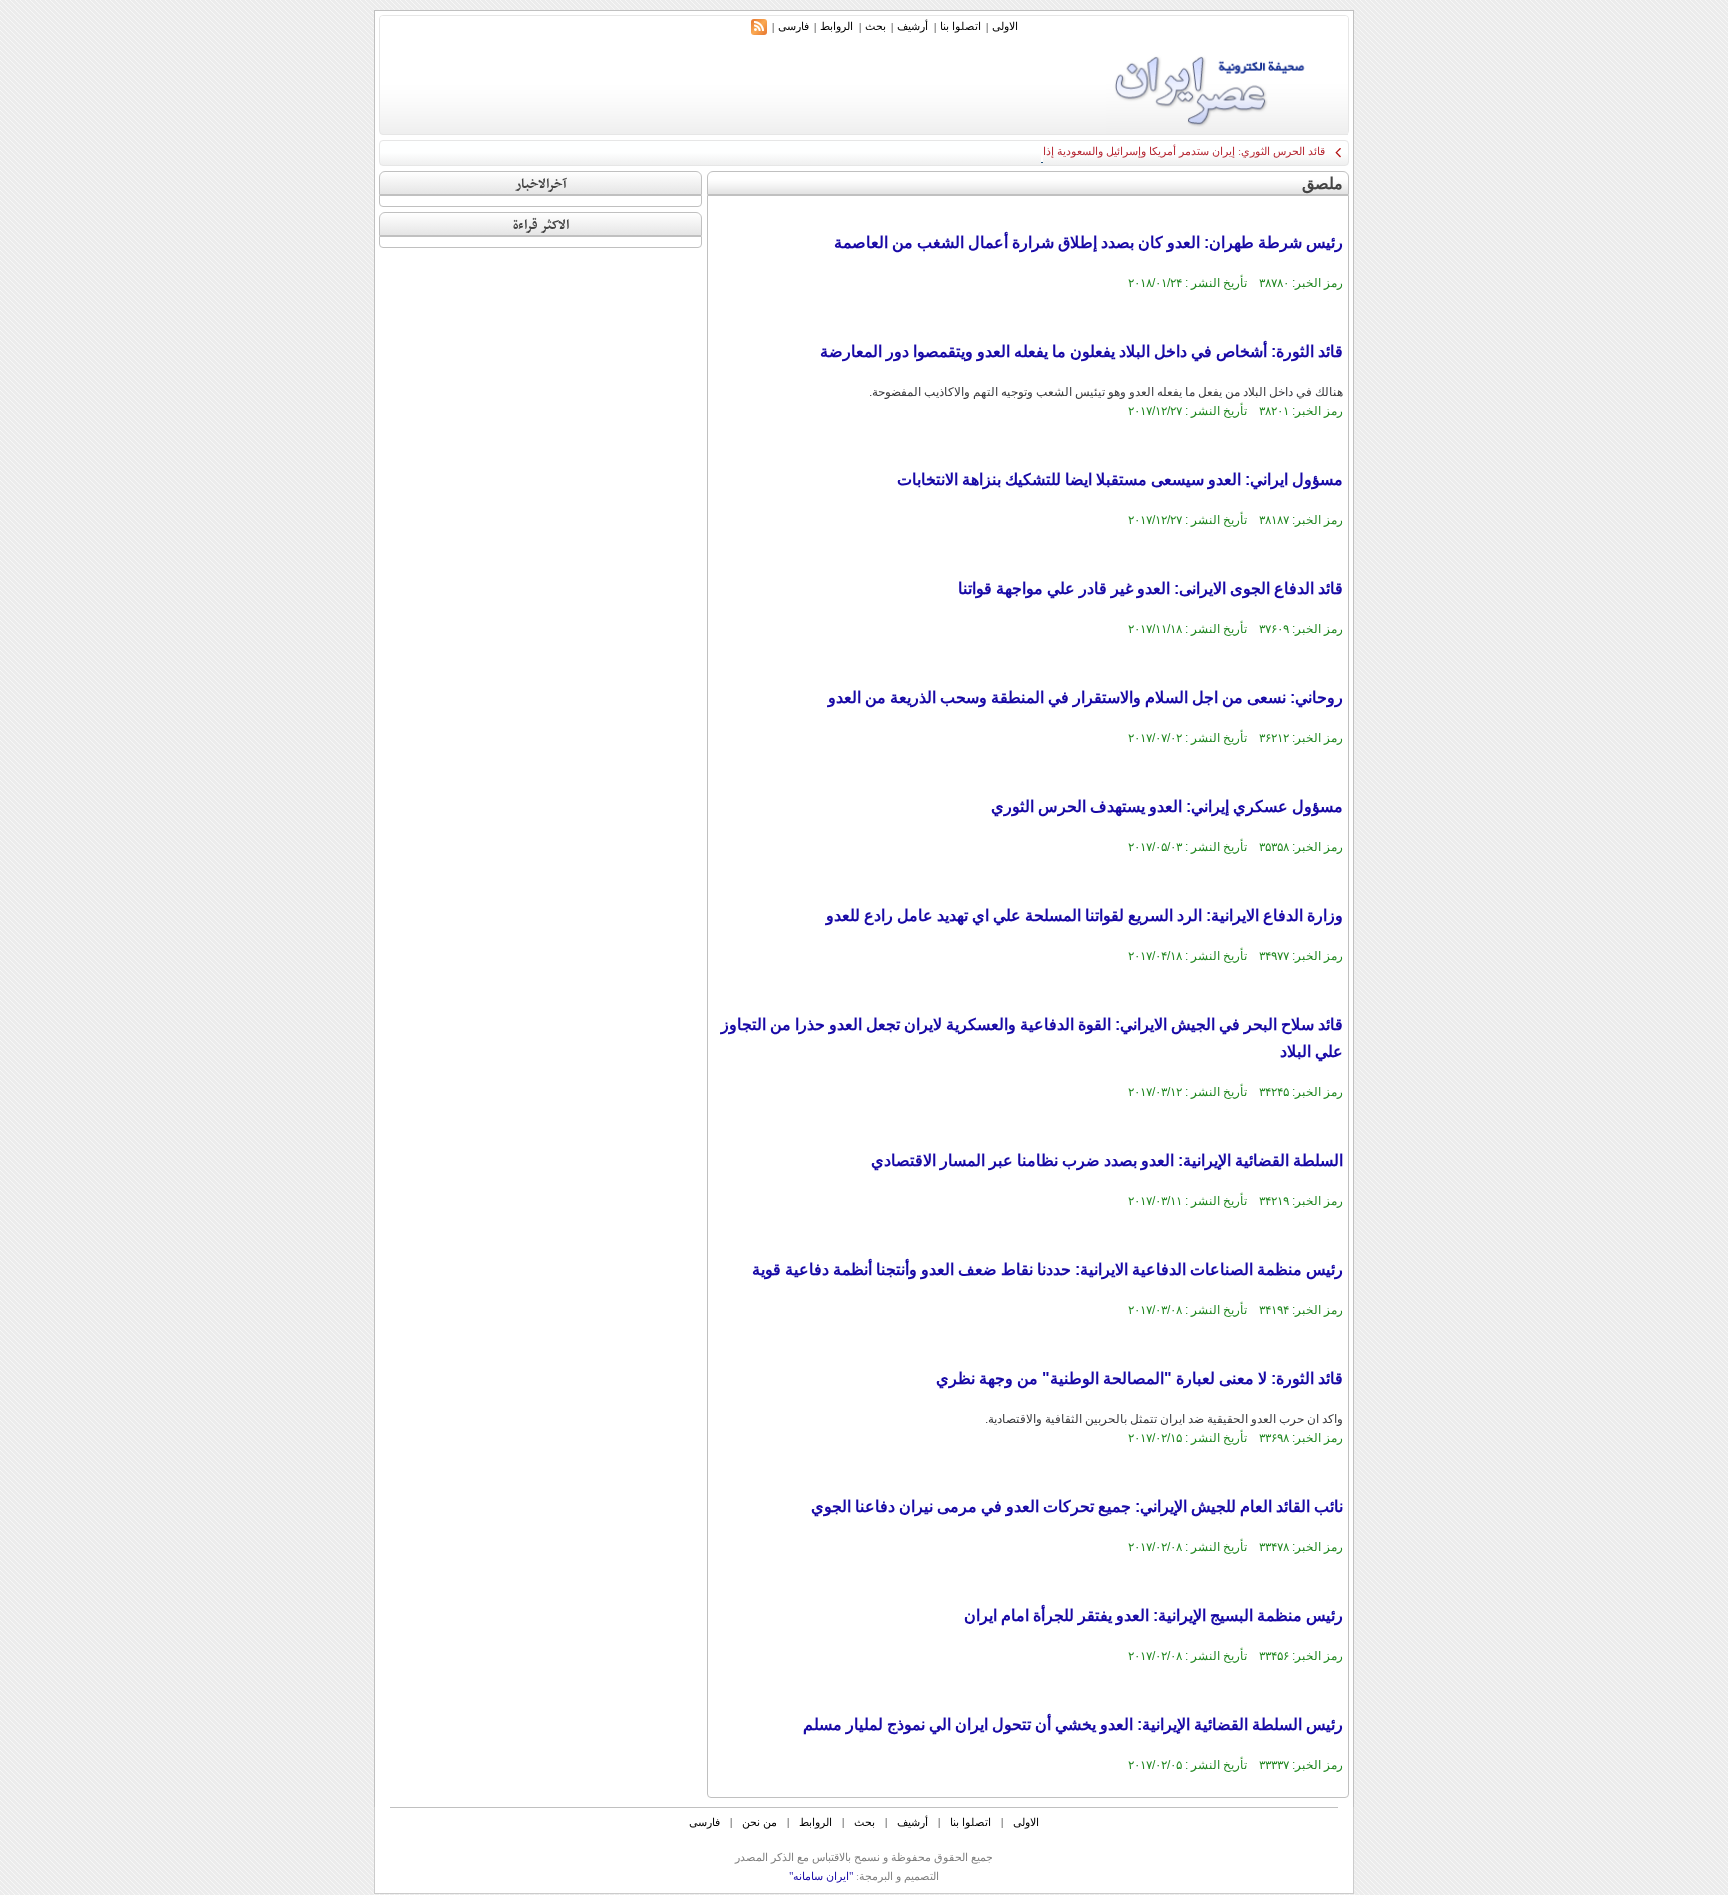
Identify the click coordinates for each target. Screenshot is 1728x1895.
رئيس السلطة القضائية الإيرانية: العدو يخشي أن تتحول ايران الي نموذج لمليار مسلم (1073, 1724)
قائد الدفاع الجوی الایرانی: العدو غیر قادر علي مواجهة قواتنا (1150, 588)
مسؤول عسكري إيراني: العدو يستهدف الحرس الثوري (1167, 806)
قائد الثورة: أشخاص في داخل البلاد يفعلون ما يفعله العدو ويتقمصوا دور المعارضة (1081, 351)
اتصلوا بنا (960, 26)
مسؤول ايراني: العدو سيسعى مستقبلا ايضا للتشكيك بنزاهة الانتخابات (1120, 479)
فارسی (793, 26)
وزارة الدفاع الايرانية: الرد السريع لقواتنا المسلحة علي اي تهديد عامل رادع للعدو (1084, 915)
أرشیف (912, 26)
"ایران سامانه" (821, 1876)
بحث (875, 26)
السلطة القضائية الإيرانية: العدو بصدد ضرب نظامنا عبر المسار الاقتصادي (1107, 1160)
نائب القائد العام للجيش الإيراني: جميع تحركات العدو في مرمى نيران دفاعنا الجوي (1077, 1506)
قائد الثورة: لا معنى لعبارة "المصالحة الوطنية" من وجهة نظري (1139, 1378)
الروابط (836, 26)
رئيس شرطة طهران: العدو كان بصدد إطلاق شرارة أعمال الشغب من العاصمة (1088, 242)
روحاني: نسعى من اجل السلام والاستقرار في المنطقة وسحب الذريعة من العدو (1085, 697)
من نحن (759, 1822)
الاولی (1005, 26)
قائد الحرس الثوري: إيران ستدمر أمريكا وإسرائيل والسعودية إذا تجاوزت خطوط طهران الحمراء (1113, 151)
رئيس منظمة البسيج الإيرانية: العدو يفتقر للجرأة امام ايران (1153, 1615)
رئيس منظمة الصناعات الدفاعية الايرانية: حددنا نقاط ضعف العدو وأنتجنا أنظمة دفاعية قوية (1047, 1269)
